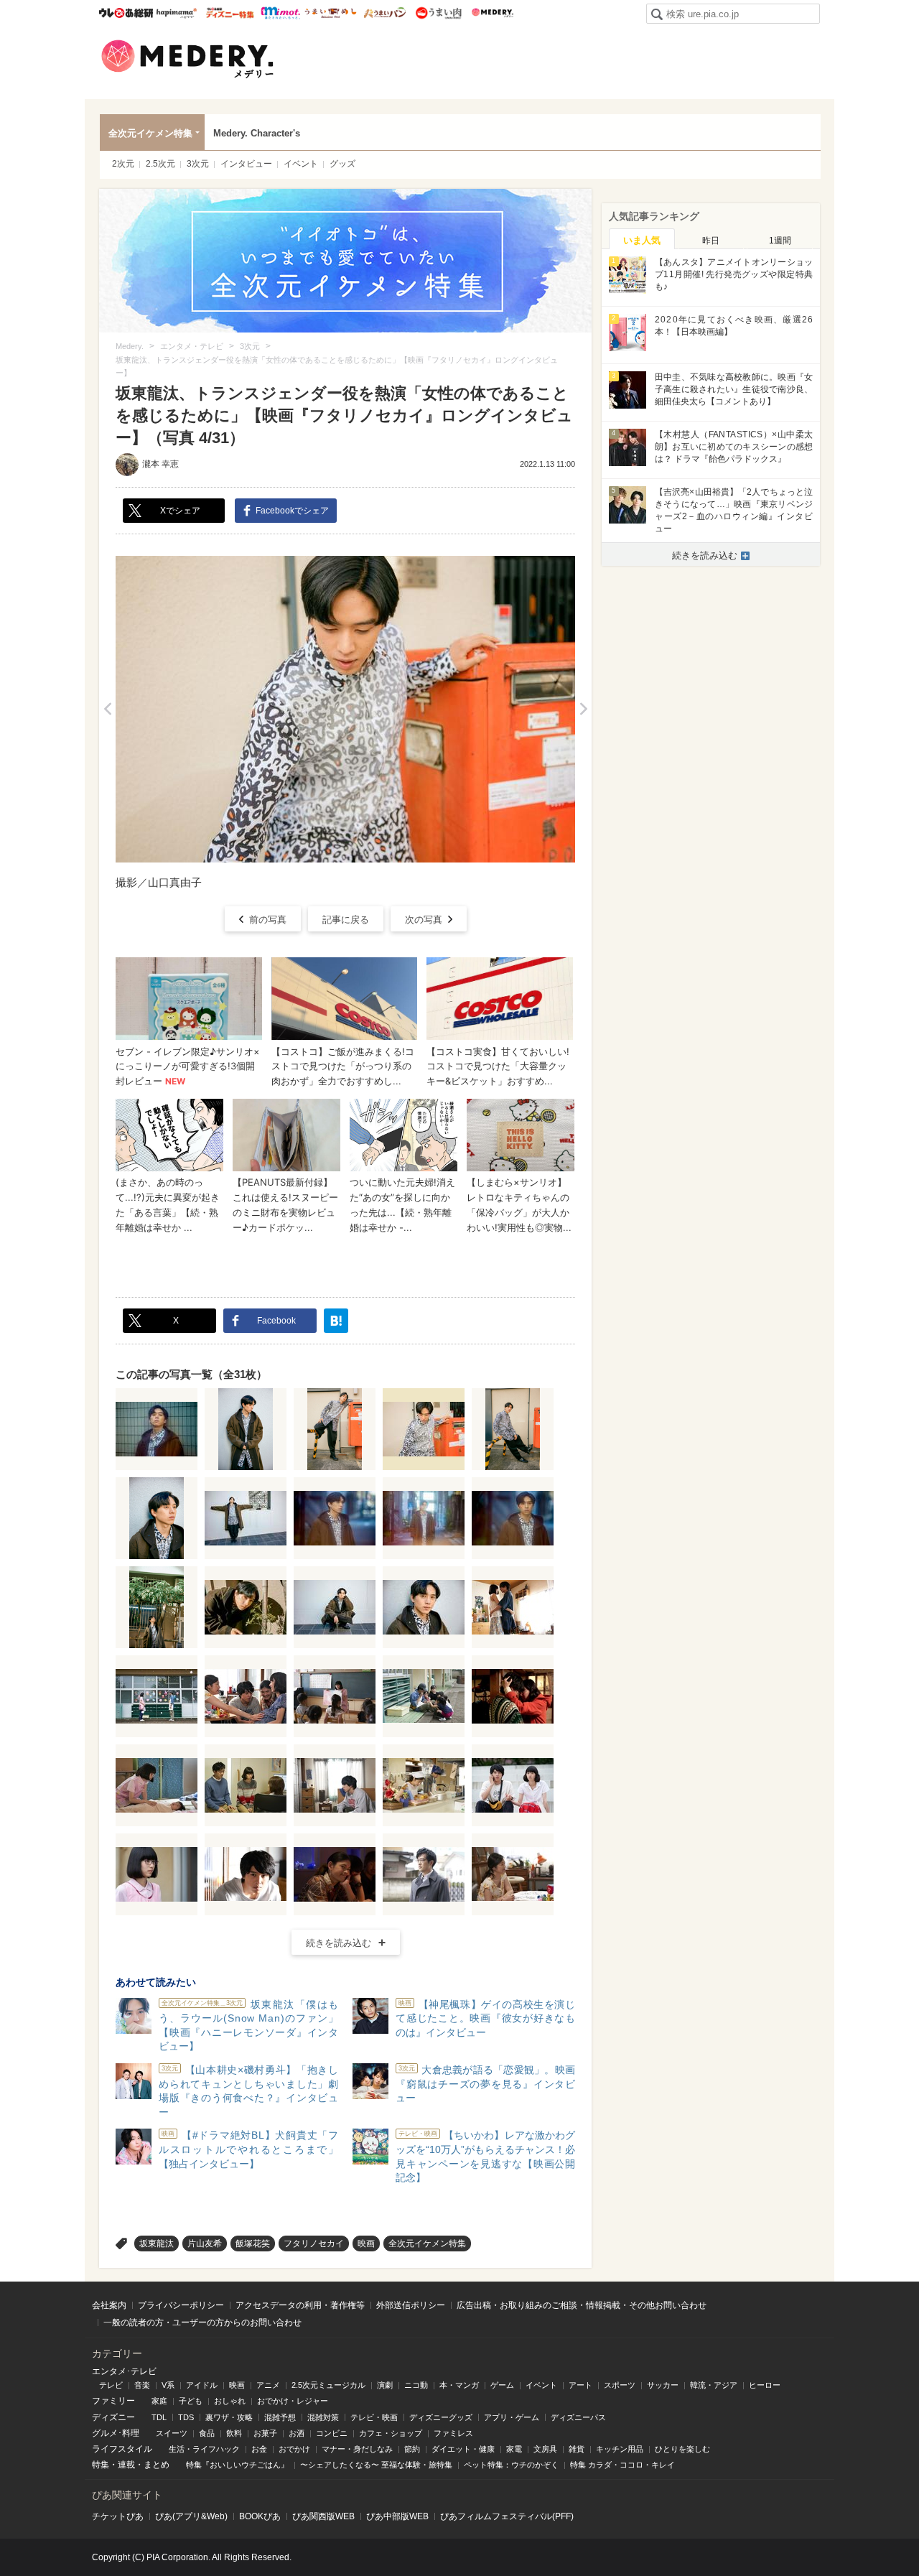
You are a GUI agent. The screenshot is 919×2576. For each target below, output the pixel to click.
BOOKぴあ (260, 2516)
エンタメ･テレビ (124, 2371)
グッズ (342, 164)
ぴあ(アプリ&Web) (191, 2516)
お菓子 (265, 2433)
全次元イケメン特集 (150, 133)
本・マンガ (459, 2385)
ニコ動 (416, 2385)
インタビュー (246, 164)
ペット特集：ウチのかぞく (511, 2465)
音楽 (142, 2385)
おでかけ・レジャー (293, 2401)
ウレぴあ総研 (126, 13)
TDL (159, 2417)
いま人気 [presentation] (642, 240)
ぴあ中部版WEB (397, 2516)
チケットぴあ (118, 2516)
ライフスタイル (122, 2449)
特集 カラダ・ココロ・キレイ (622, 2465)
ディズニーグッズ (441, 2417)
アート (580, 2385)
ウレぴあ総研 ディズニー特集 (230, 13)
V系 (168, 2385)
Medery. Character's (257, 133)
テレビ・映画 (374, 2417)
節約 (412, 2449)
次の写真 (424, 920)
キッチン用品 (620, 2449)
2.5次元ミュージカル (328, 2385)
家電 (514, 2449)
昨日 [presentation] (711, 241)
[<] (107, 709)
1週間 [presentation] (780, 241)
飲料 (234, 2433)
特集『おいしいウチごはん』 (237, 2465)
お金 (259, 2449)
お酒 (297, 2433)
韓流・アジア (714, 2385)
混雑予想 (280, 2417)
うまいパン (384, 13)
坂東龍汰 (157, 2243)
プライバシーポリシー (181, 2305)
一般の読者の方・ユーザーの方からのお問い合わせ (202, 2322)
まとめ (157, 2465)
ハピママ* (176, 13)
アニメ (268, 2385)
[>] (583, 709)
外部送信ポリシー (411, 2305)
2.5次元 (160, 164)
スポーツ (620, 2385)
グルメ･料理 (116, 2433)
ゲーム (502, 2385)
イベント (301, 164)
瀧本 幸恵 (160, 464)
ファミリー (113, 2401)
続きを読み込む (339, 1943)
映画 (366, 2243)
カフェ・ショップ (391, 2433)
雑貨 (577, 2449)
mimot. (280, 13)
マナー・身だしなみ (357, 2449)
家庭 (159, 2401)
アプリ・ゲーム (512, 2417)
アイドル (202, 2385)
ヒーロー (765, 2385)
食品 (207, 2433)
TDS (186, 2417)
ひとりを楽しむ (682, 2449)
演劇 (385, 2385)
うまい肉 (438, 13)
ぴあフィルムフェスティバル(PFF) (507, 2516)
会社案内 (109, 2305)
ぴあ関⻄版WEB (323, 2516)
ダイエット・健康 (463, 2449)
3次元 (198, 164)
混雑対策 (323, 2417)
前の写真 (268, 920)
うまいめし (331, 13)
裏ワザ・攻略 (229, 2417)
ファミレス (453, 2433)
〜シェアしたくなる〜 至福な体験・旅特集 (376, 2465)
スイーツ (172, 2433)
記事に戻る (346, 920)
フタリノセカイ (314, 2243)
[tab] (642, 239)
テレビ (111, 2385)
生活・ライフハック (204, 2449)
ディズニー (113, 2417)
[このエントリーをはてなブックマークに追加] (336, 1321)
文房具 (545, 2449)
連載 (126, 2465)
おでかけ (294, 2449)
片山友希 (205, 2243)
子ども (191, 2401)
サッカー (663, 2385)
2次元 (123, 164)
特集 (101, 2465)
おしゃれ (230, 2401)
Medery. (492, 13)
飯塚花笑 (253, 2243)
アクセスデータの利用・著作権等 (300, 2305)
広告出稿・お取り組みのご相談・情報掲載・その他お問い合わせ (582, 2305)
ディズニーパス (578, 2417)
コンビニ (332, 2433)
